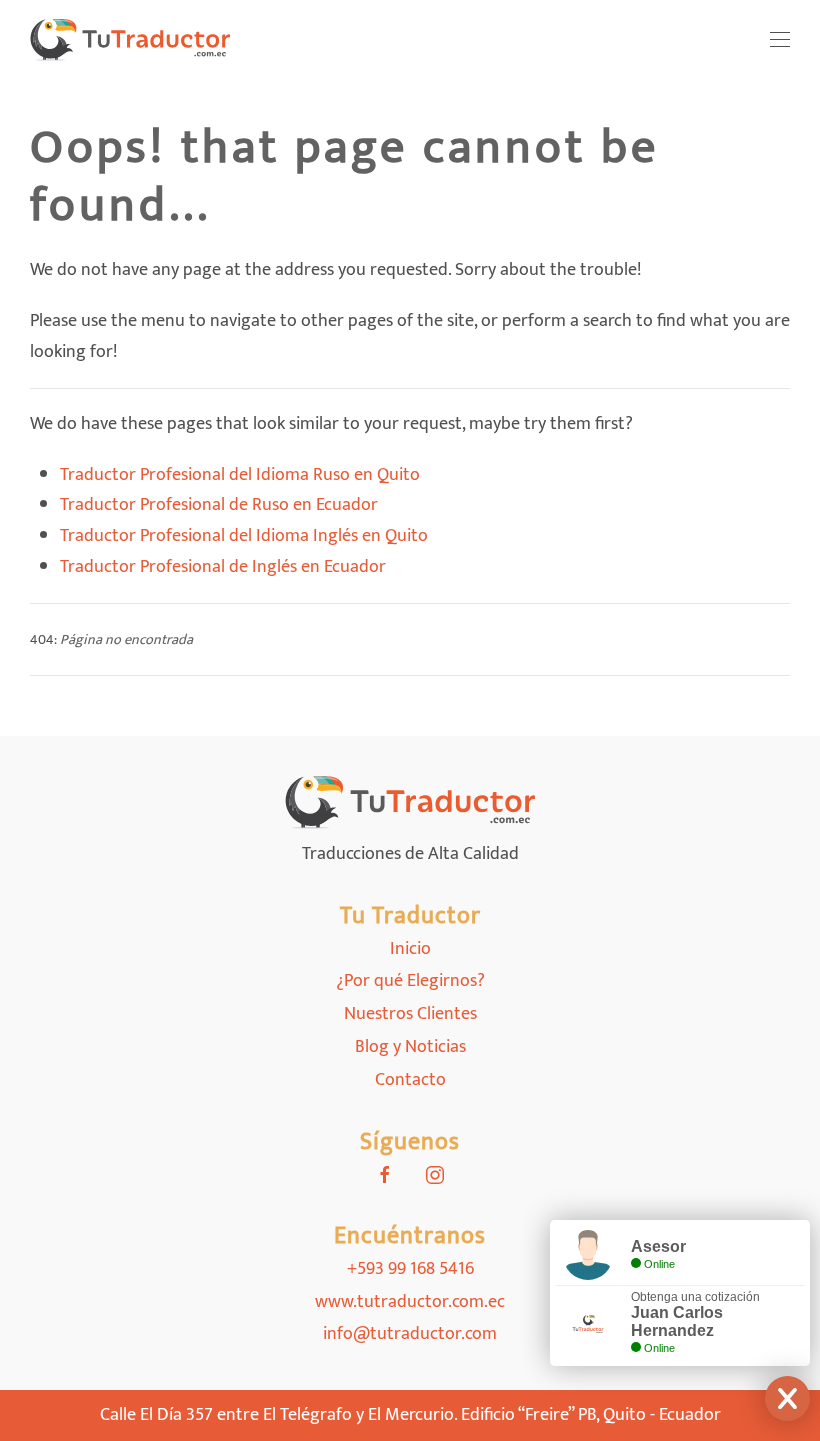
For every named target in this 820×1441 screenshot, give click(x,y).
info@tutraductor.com (410, 1334)
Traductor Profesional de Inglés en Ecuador (223, 567)
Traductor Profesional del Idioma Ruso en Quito (240, 475)
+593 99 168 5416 (410, 1269)
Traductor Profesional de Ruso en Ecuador (219, 505)
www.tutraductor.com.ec (410, 1302)
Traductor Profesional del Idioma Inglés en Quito (244, 536)
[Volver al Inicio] (130, 40)
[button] (780, 40)
